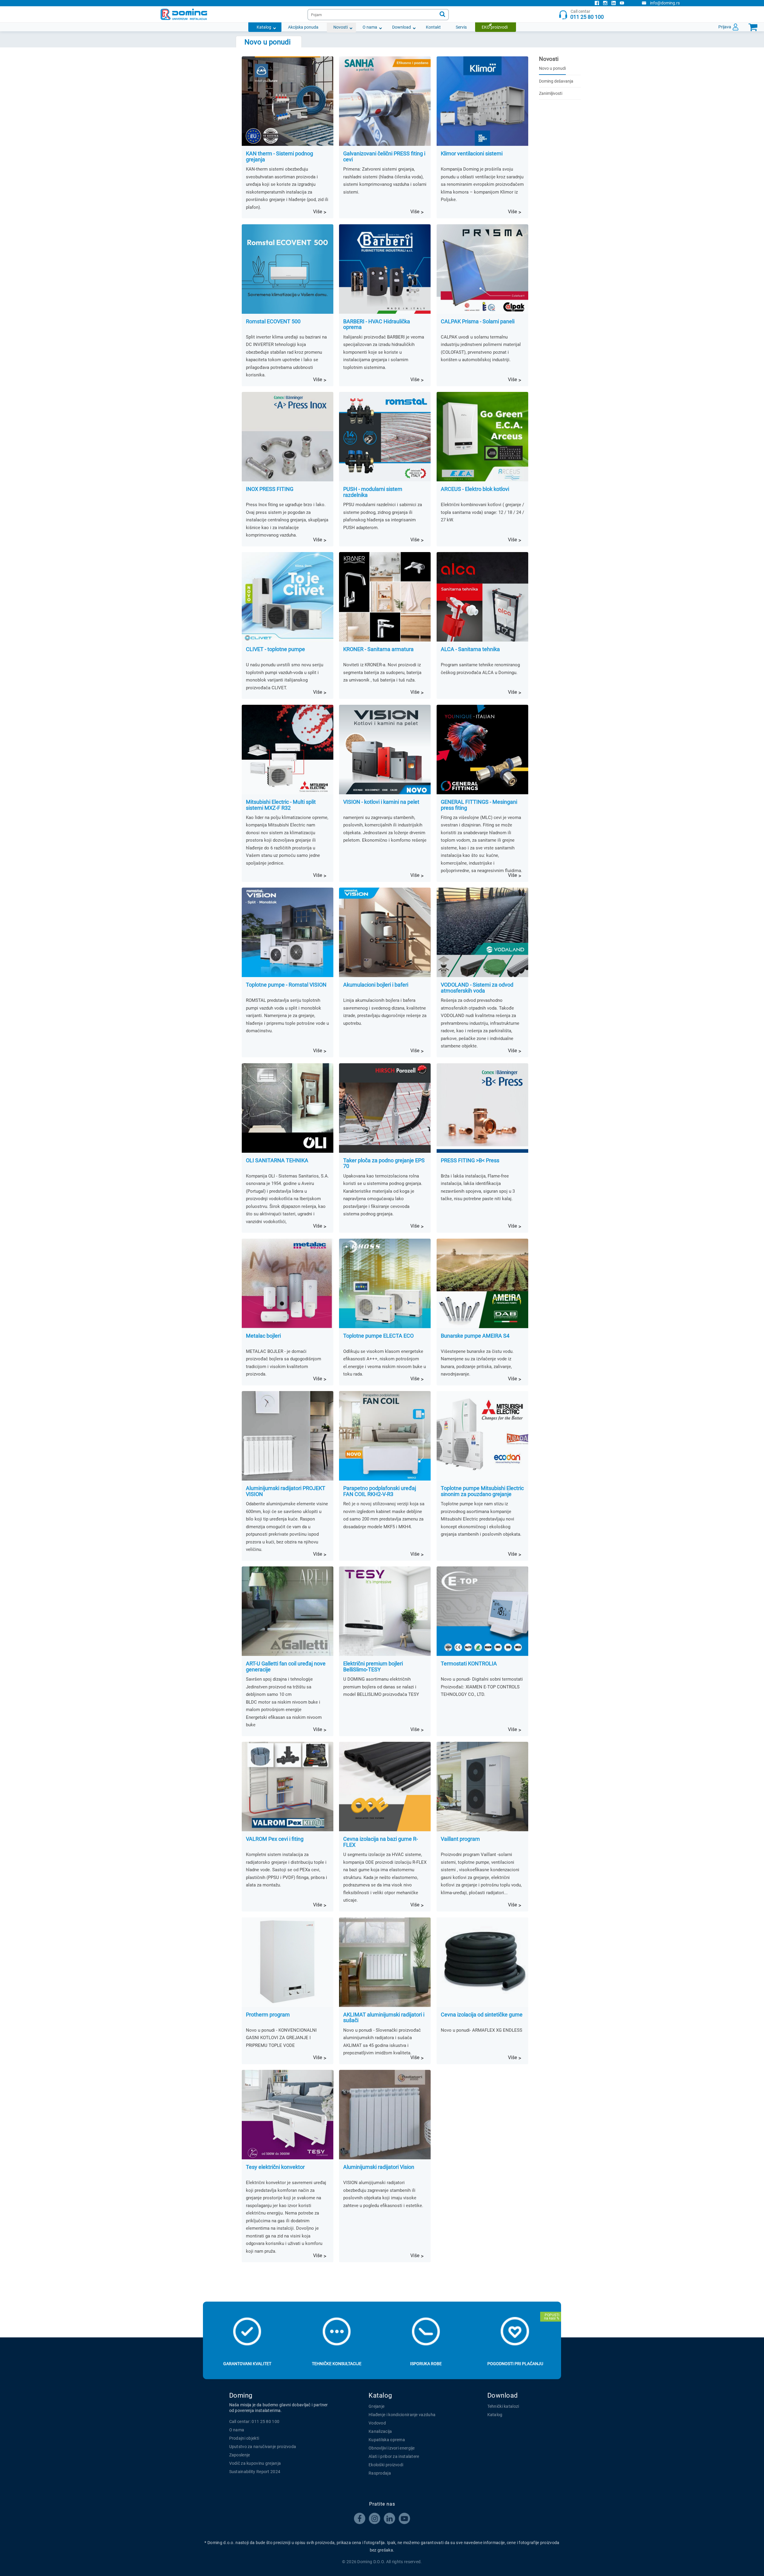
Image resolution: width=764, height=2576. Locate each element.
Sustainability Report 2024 (255, 2472)
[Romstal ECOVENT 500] (288, 269)
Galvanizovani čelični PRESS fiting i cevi (384, 157)
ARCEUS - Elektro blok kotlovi (475, 489)
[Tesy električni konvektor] (288, 2115)
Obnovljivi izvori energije (392, 2448)
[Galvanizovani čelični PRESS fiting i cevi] (385, 101)
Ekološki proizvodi (386, 2465)
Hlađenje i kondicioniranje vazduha (402, 2415)
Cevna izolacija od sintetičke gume (482, 2015)
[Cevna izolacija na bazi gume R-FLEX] (385, 1787)
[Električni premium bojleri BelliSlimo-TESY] (385, 1611)
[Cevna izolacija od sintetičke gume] (482, 1962)
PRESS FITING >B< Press (470, 1160)
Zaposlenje (240, 2455)
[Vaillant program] (482, 1787)
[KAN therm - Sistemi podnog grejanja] (288, 101)
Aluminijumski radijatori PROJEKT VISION (286, 1491)
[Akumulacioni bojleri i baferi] (385, 932)
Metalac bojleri (263, 1336)
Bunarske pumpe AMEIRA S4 (475, 1336)
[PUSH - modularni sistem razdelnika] (385, 437)
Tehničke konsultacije (337, 2364)
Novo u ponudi (552, 68)
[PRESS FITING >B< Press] (482, 1108)
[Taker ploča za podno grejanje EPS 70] (385, 1108)
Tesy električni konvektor (275, 2167)
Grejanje (376, 2406)
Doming (241, 2395)
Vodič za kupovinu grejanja (255, 2463)
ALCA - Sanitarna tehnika (470, 649)
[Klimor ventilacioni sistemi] (482, 101)
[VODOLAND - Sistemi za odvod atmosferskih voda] (482, 932)
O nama (370, 27)
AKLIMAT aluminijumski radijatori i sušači (384, 2018)
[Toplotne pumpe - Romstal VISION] (288, 932)
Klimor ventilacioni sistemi (472, 154)
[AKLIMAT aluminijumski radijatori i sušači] (385, 1962)
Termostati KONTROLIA (469, 1664)
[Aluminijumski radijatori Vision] (385, 2115)
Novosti (341, 27)
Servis (461, 27)
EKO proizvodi (495, 27)
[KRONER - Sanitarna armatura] (385, 597)
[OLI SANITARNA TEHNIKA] (288, 1108)
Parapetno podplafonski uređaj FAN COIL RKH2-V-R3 (380, 1491)
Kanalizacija (380, 2431)
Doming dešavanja (556, 81)
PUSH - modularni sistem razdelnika (373, 492)
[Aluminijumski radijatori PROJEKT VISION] (288, 1436)
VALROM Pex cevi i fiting (275, 1839)
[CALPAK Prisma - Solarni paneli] (482, 269)
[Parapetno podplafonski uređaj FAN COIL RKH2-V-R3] (385, 1436)
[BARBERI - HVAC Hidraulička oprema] (385, 269)
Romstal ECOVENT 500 (273, 322)
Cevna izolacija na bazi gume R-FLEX (381, 1842)
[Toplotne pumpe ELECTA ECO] (385, 1283)
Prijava (725, 27)
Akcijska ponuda (303, 27)
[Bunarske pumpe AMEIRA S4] (482, 1283)
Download (402, 27)
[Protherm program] (288, 1962)
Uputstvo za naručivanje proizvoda (263, 2447)
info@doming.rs (665, 3)
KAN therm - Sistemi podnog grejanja (279, 157)
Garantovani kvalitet (247, 2364)
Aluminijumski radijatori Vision (379, 2167)
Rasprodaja (380, 2473)
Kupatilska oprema (387, 2440)
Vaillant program (460, 1839)
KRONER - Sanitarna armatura (378, 649)
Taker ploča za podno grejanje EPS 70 (384, 1163)
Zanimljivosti (551, 93)
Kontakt (433, 27)
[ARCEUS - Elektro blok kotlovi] (482, 437)
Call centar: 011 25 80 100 (254, 2422)
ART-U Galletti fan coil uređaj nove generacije (286, 1667)
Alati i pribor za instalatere (394, 2456)
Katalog (264, 27)
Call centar (587, 14)
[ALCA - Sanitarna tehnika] (482, 597)
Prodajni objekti (244, 2438)
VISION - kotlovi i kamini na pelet (381, 802)
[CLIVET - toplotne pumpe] (288, 597)
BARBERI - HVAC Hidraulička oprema (377, 324)
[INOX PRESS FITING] (288, 437)
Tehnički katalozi (503, 2406)
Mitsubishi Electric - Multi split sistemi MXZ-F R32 (281, 805)
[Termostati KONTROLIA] (482, 1611)
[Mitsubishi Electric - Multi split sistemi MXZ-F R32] (288, 750)
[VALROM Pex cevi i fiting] (288, 1787)
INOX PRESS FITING (270, 489)
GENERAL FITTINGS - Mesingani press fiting (479, 805)
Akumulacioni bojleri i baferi (376, 985)
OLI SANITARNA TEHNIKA (277, 1160)
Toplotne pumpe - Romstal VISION (286, 985)
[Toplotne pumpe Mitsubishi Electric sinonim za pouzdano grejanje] (482, 1436)
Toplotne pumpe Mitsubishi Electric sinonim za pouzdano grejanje (482, 1491)
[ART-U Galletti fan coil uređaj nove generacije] (288, 1611)
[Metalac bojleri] (288, 1283)
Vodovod (377, 2423)
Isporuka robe (426, 2364)
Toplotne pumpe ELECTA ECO (378, 1336)
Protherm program (268, 2015)
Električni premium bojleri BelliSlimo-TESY (373, 1667)
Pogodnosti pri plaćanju (515, 2364)
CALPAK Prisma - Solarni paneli (478, 322)
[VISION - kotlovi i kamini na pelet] (385, 750)
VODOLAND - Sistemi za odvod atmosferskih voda (477, 988)
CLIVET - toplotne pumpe (275, 649)
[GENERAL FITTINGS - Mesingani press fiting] (482, 750)
